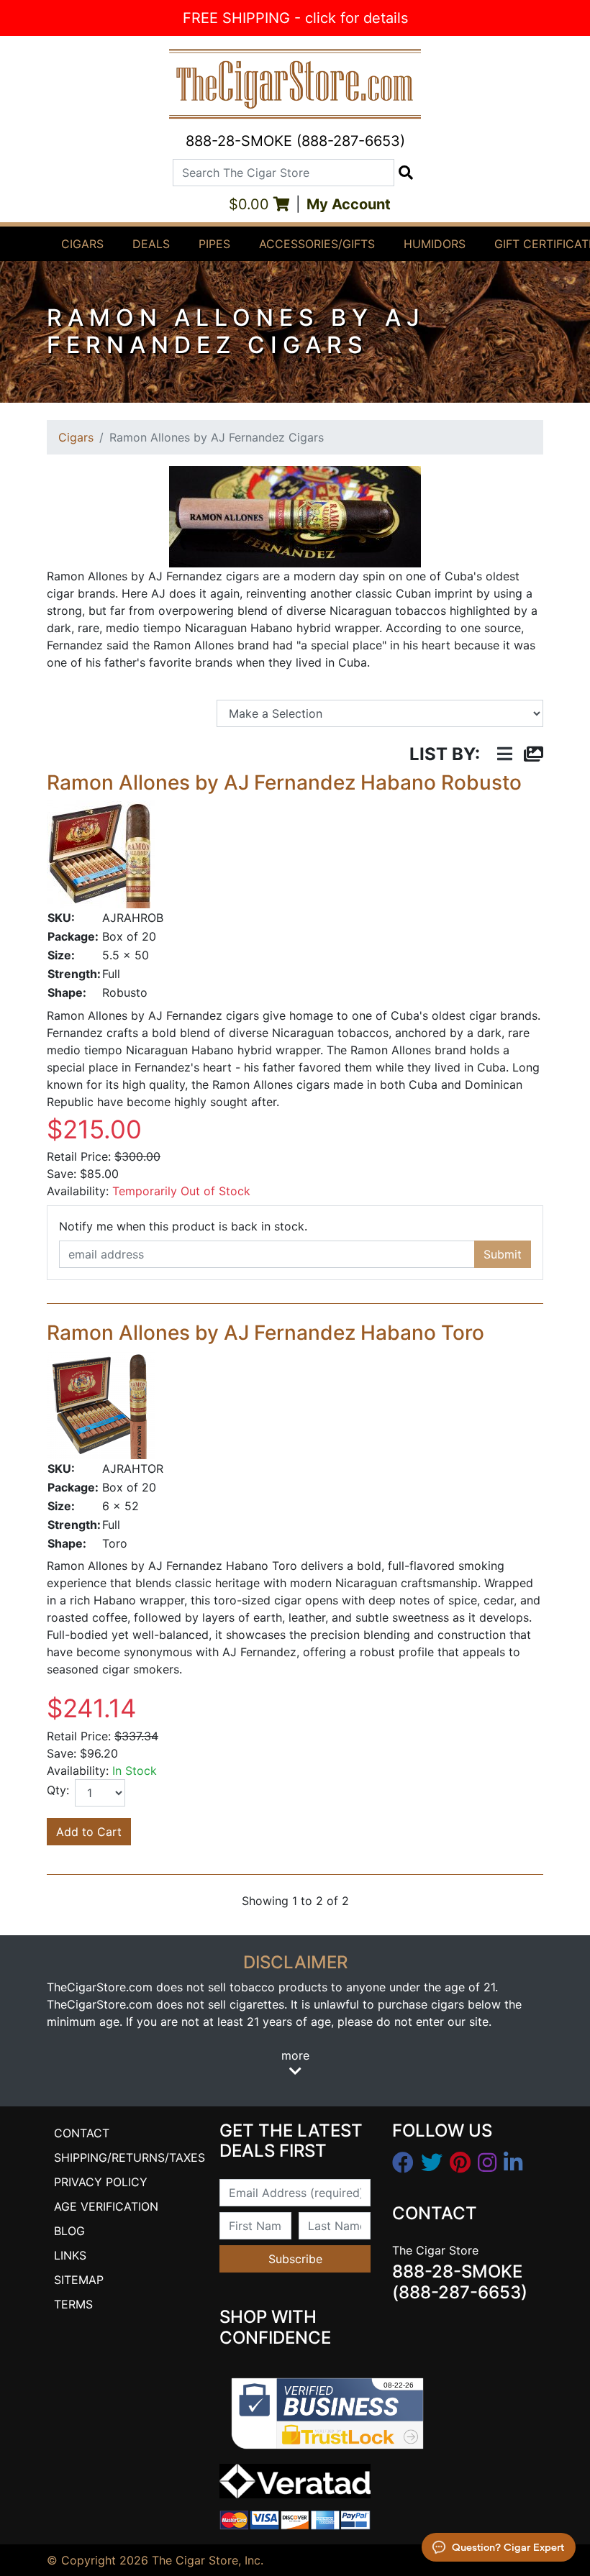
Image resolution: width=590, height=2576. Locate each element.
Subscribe (295, 2259)
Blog (69, 2231)
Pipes (214, 244)
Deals (151, 244)
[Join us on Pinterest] (460, 2163)
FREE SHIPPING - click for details (295, 18)
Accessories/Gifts (317, 244)
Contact (82, 2133)
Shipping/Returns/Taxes (130, 2157)
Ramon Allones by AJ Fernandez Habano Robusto (284, 782)
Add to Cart (89, 1832)
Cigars (82, 244)
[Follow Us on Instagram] (487, 2163)
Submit (503, 1254)
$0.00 (251, 204)
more (295, 2055)
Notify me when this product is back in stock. (183, 1226)
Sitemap (79, 2280)
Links (70, 2255)
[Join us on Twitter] (432, 2163)
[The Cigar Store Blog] (513, 2163)
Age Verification (106, 2206)
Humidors (435, 244)
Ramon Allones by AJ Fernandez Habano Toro (265, 1333)
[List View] (505, 755)
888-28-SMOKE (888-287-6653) (295, 141)
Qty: (58, 1790)
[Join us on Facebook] (403, 2163)
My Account (349, 204)
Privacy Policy (101, 2182)
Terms (73, 2304)
